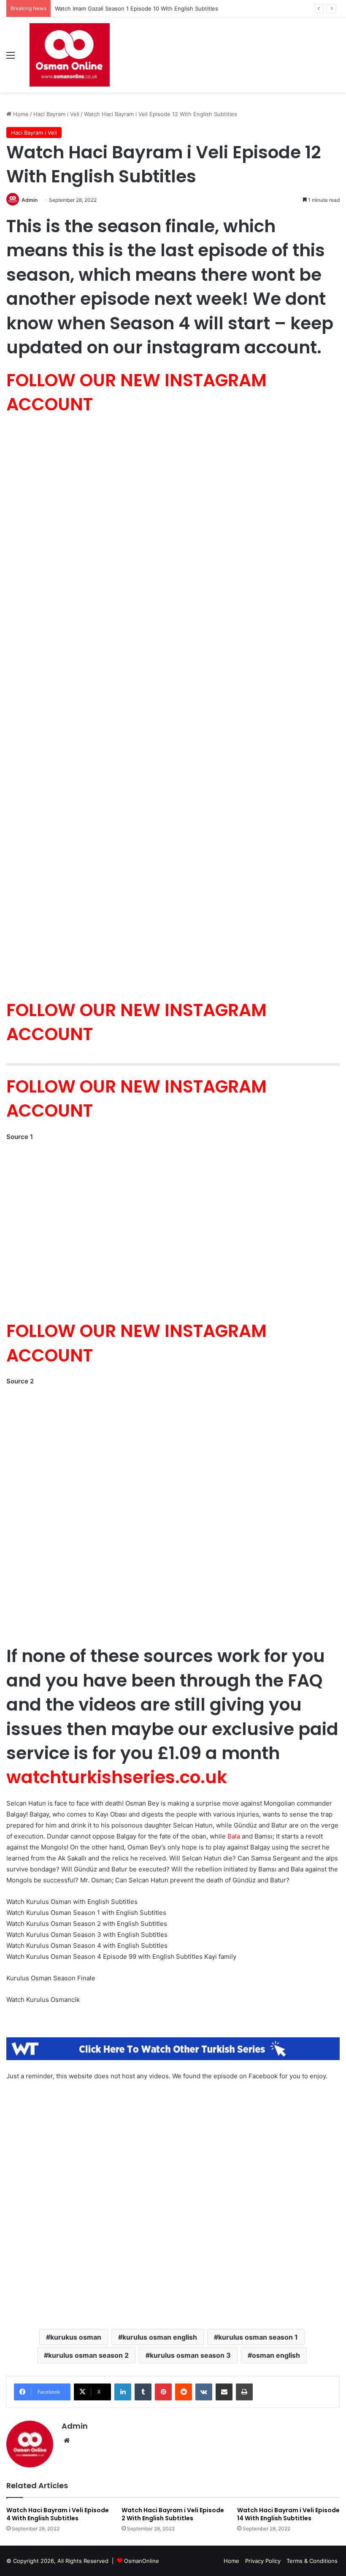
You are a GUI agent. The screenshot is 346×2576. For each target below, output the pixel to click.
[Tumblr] (143, 2392)
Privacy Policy (263, 2561)
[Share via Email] (224, 2392)
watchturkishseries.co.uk (117, 1777)
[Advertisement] (173, 2203)
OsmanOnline (142, 2561)
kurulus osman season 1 (258, 2337)
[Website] (67, 2440)
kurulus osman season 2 (88, 2355)
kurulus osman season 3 (190, 2355)
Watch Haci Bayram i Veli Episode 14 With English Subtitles (288, 2514)
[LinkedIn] (123, 2392)
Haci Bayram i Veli (56, 114)
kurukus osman (76, 2337)
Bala (234, 1836)
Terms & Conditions (312, 2561)
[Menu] (11, 58)
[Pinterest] (163, 2392)
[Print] (244, 2392)
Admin (30, 200)
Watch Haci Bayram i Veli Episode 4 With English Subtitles (58, 2514)
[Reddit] (184, 2392)
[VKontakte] (204, 2392)
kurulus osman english (160, 2337)
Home (20, 114)
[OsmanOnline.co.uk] (70, 55)
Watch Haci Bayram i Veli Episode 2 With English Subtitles (173, 2514)
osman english (276, 2355)
